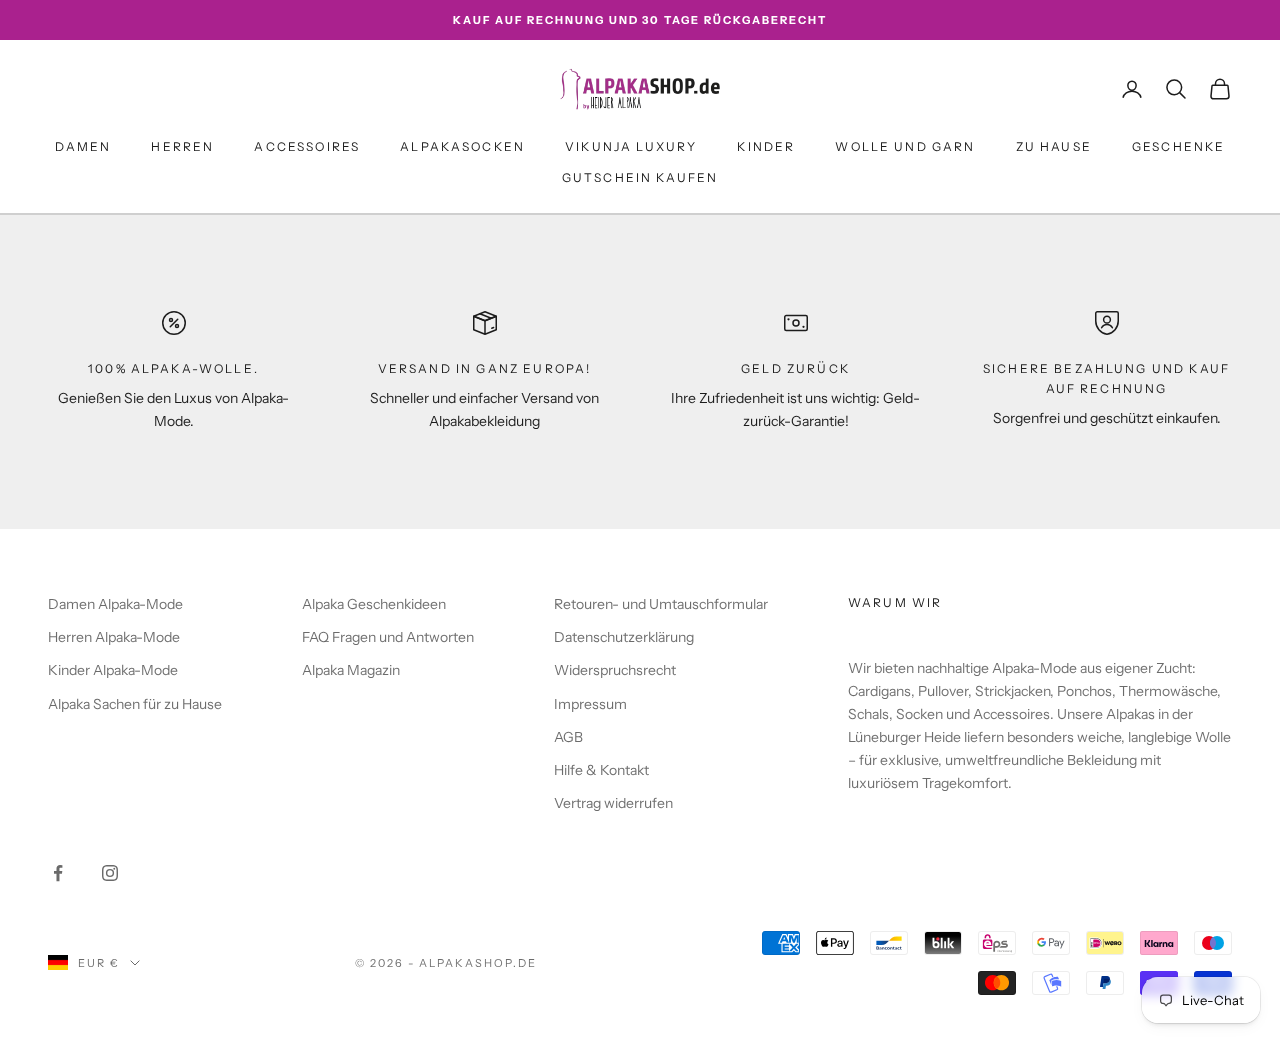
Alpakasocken (462, 146)
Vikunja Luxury (631, 146)
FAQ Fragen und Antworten (388, 637)
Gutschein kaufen (640, 177)
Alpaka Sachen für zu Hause (135, 704)
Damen (83, 146)
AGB (568, 737)
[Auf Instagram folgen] (110, 873)
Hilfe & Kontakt (601, 770)
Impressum (590, 704)
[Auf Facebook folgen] (58, 873)
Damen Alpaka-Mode (115, 604)
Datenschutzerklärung (624, 637)
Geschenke (1178, 146)
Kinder (766, 146)
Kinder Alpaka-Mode (113, 670)
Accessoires (307, 146)
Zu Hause (1054, 146)
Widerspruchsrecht (615, 670)
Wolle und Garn (905, 146)
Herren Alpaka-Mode (114, 637)
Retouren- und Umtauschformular (661, 604)
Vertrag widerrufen (613, 803)
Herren (182, 146)
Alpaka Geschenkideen (374, 604)
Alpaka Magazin (351, 670)
